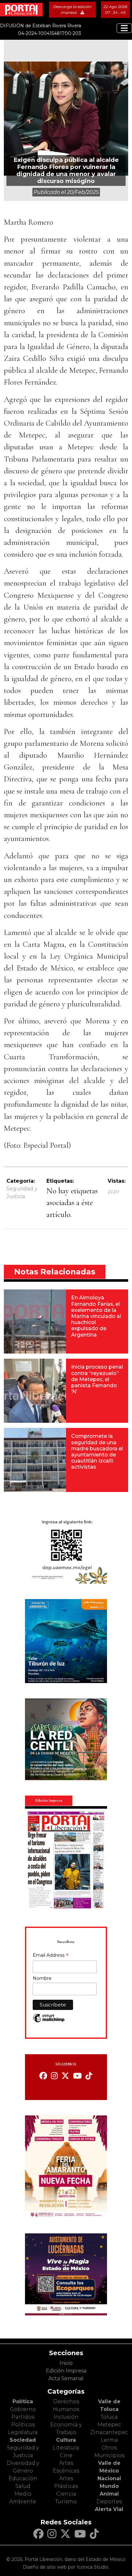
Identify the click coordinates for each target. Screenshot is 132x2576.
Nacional (109, 2478)
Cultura (66, 2440)
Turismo (66, 2501)
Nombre (42, 1978)
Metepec (109, 2425)
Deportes (109, 2501)
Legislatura (23, 2432)
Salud (23, 2486)
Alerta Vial (109, 2509)
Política (23, 2401)
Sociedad (23, 2440)
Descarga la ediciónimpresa (72, 9)
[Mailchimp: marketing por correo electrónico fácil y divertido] (49, 2021)
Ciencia (66, 2494)
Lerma (109, 2440)
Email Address (51, 1956)
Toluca (109, 2417)
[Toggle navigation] (124, 28)
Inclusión (66, 2417)
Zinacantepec (109, 2432)
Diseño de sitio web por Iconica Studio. (66, 2567)
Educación (23, 2478)
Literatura (66, 2448)
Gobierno (23, 2409)
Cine (66, 2455)
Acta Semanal (66, 2378)
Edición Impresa (66, 2371)
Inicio (66, 2363)
